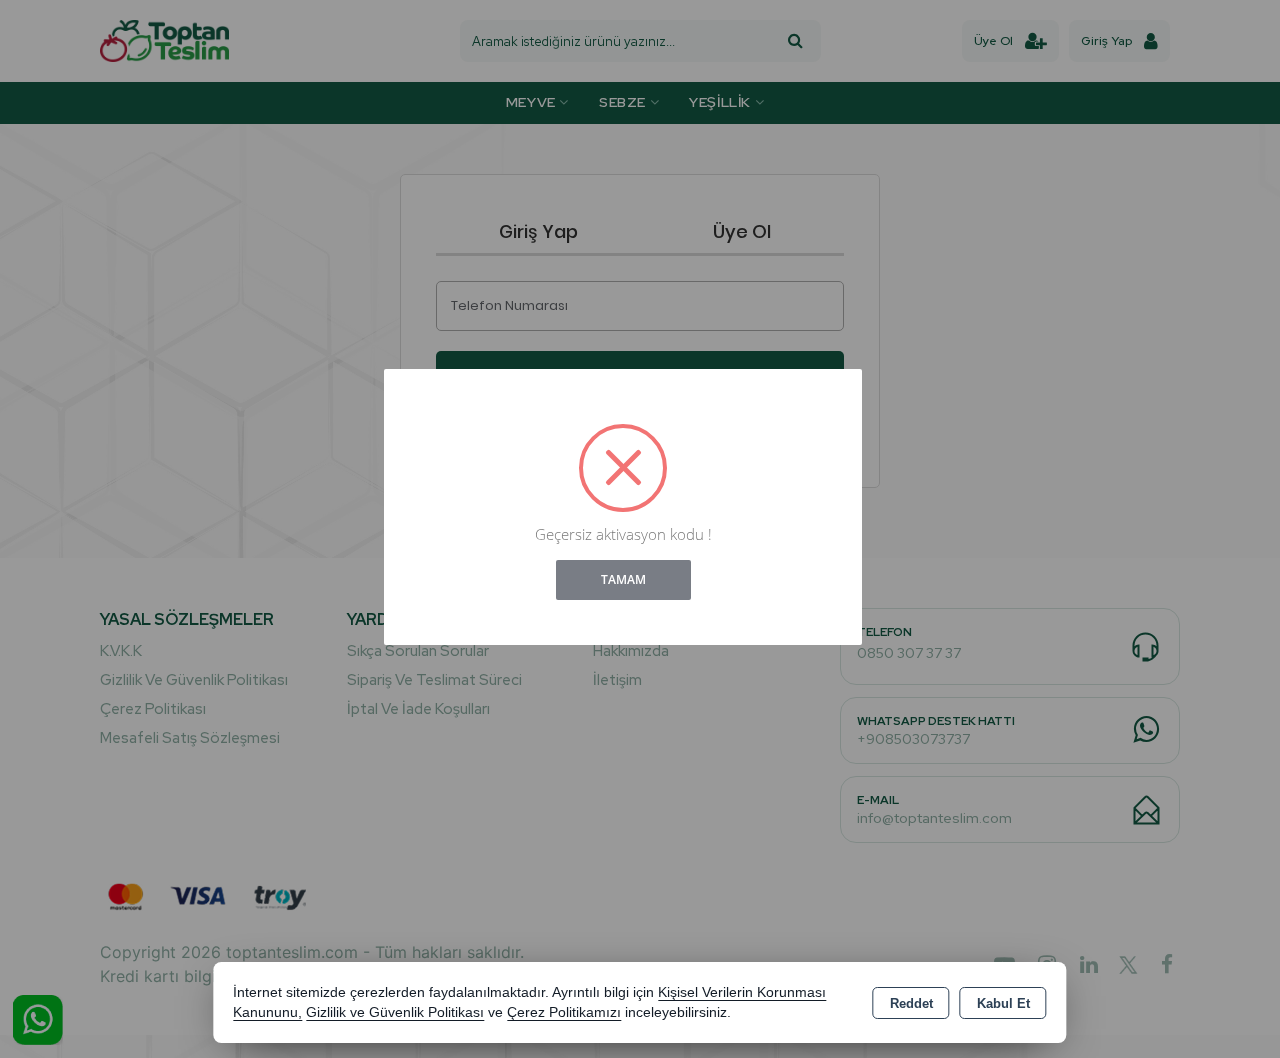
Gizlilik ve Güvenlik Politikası (395, 1012)
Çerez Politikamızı (564, 1012)
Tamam (623, 579)
